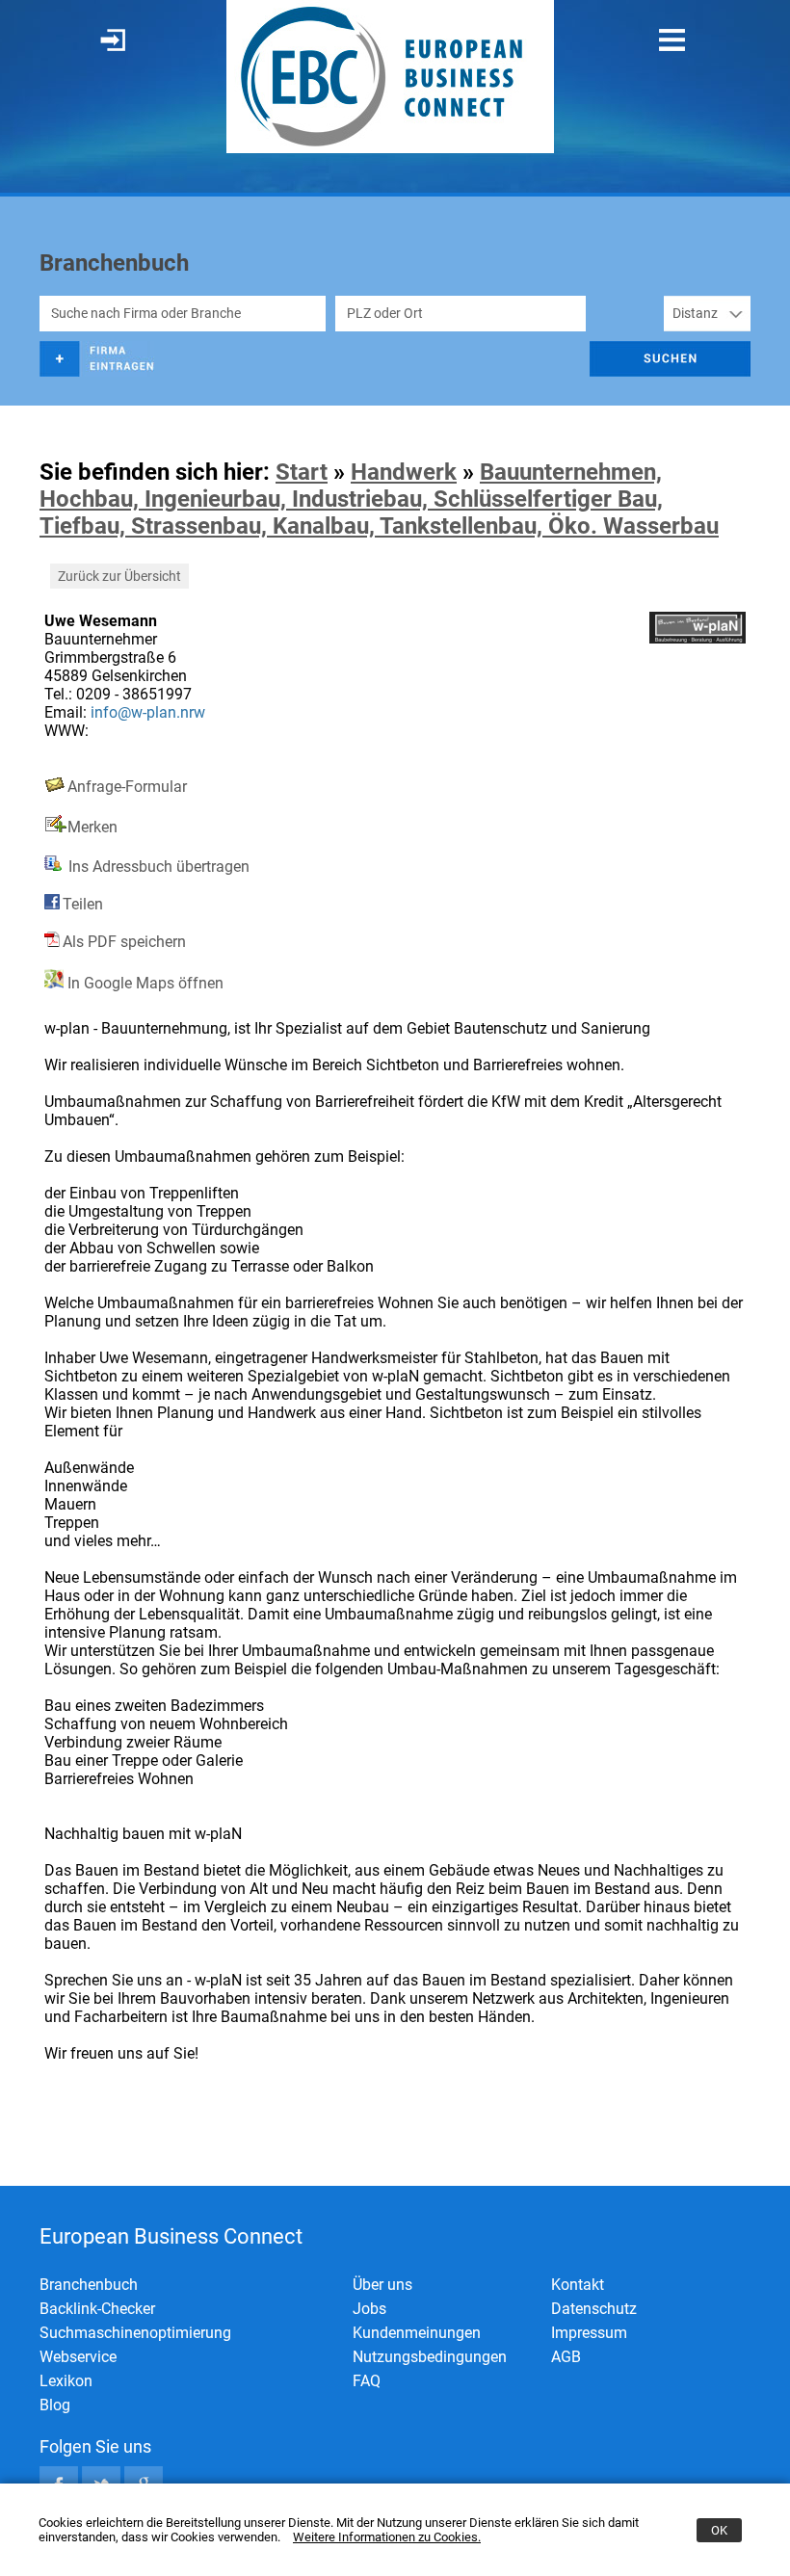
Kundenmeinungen (417, 2333)
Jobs (369, 2309)
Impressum (589, 2333)
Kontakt (578, 2285)
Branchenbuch (89, 2285)
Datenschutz (594, 2309)
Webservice (78, 2357)
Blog (55, 2405)
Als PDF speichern (124, 942)
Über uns (382, 2285)
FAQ (367, 2381)
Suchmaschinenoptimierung (135, 2333)
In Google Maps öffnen (144, 983)
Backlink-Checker (97, 2309)
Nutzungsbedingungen (430, 2357)
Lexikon (66, 2381)
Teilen (83, 904)
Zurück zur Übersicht (119, 576)
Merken (92, 827)
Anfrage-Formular (127, 787)
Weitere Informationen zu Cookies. (387, 2537)
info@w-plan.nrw (148, 712)
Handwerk (404, 472)
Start (302, 472)
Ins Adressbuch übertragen (157, 867)
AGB (566, 2357)
